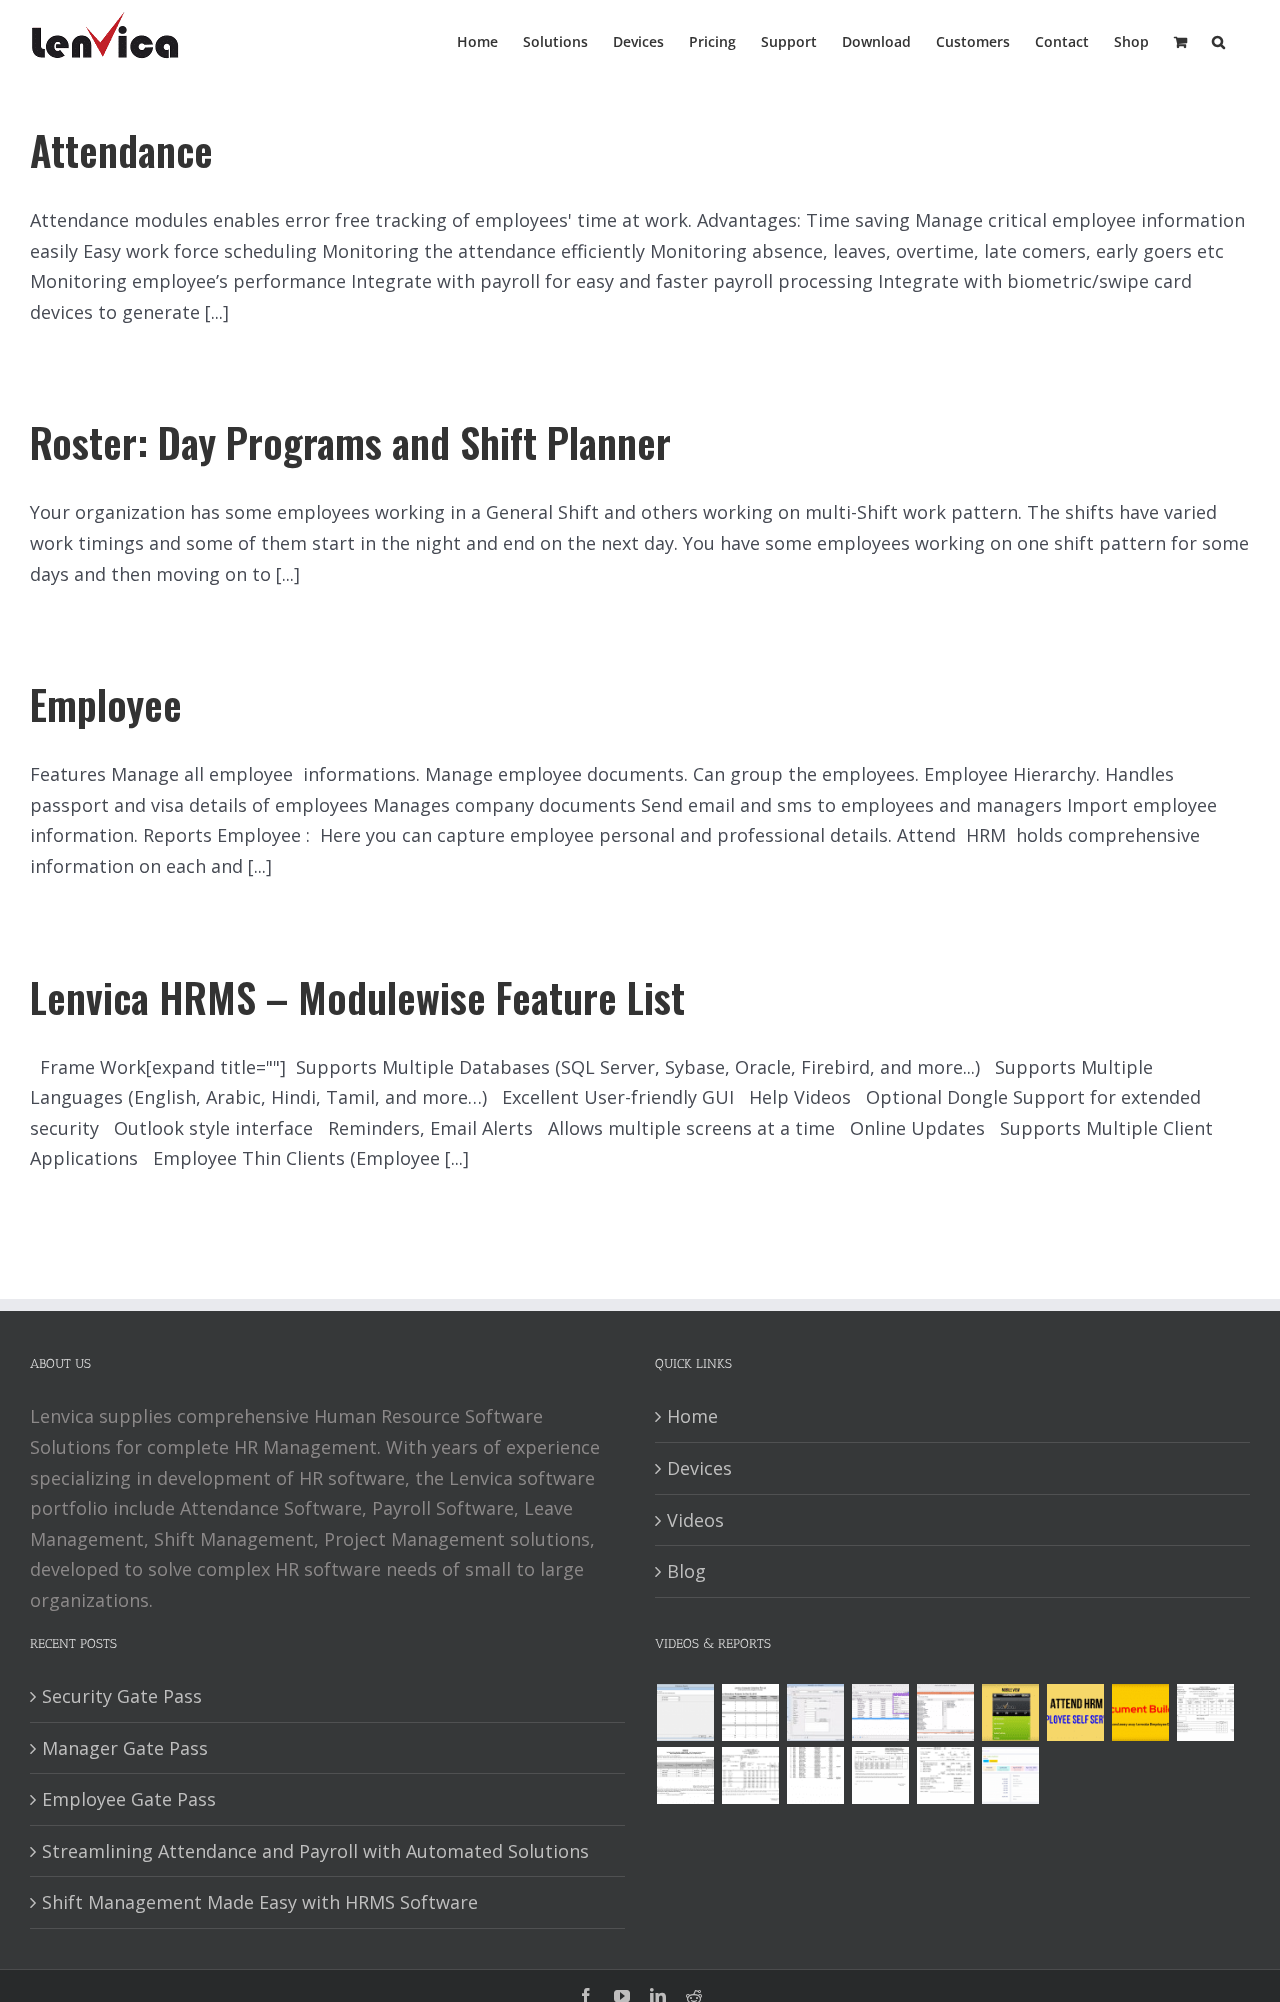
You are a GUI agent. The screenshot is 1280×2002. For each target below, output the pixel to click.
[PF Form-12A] (1205, 1712)
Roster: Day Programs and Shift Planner (350, 442)
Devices (699, 1468)
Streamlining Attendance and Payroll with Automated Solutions (315, 1851)
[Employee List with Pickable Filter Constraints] (945, 1712)
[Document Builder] (1140, 1712)
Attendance (121, 150)
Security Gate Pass (122, 1696)
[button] (1218, 40)
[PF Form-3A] (880, 1775)
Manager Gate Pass (125, 1748)
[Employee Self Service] (1075, 1712)
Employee (106, 704)
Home (692, 1416)
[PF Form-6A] (750, 1775)
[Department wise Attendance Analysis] (750, 1712)
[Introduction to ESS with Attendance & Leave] (1010, 1712)
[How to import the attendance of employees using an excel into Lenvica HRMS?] (685, 1712)
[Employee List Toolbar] (880, 1712)
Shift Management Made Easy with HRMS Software (260, 1902)
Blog (686, 1571)
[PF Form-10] (685, 1775)
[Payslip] (1010, 1775)
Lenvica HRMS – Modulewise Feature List (357, 997)
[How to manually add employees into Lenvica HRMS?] (815, 1712)
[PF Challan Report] (945, 1775)
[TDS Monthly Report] (815, 1775)
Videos (695, 1520)
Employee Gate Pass (129, 1799)
